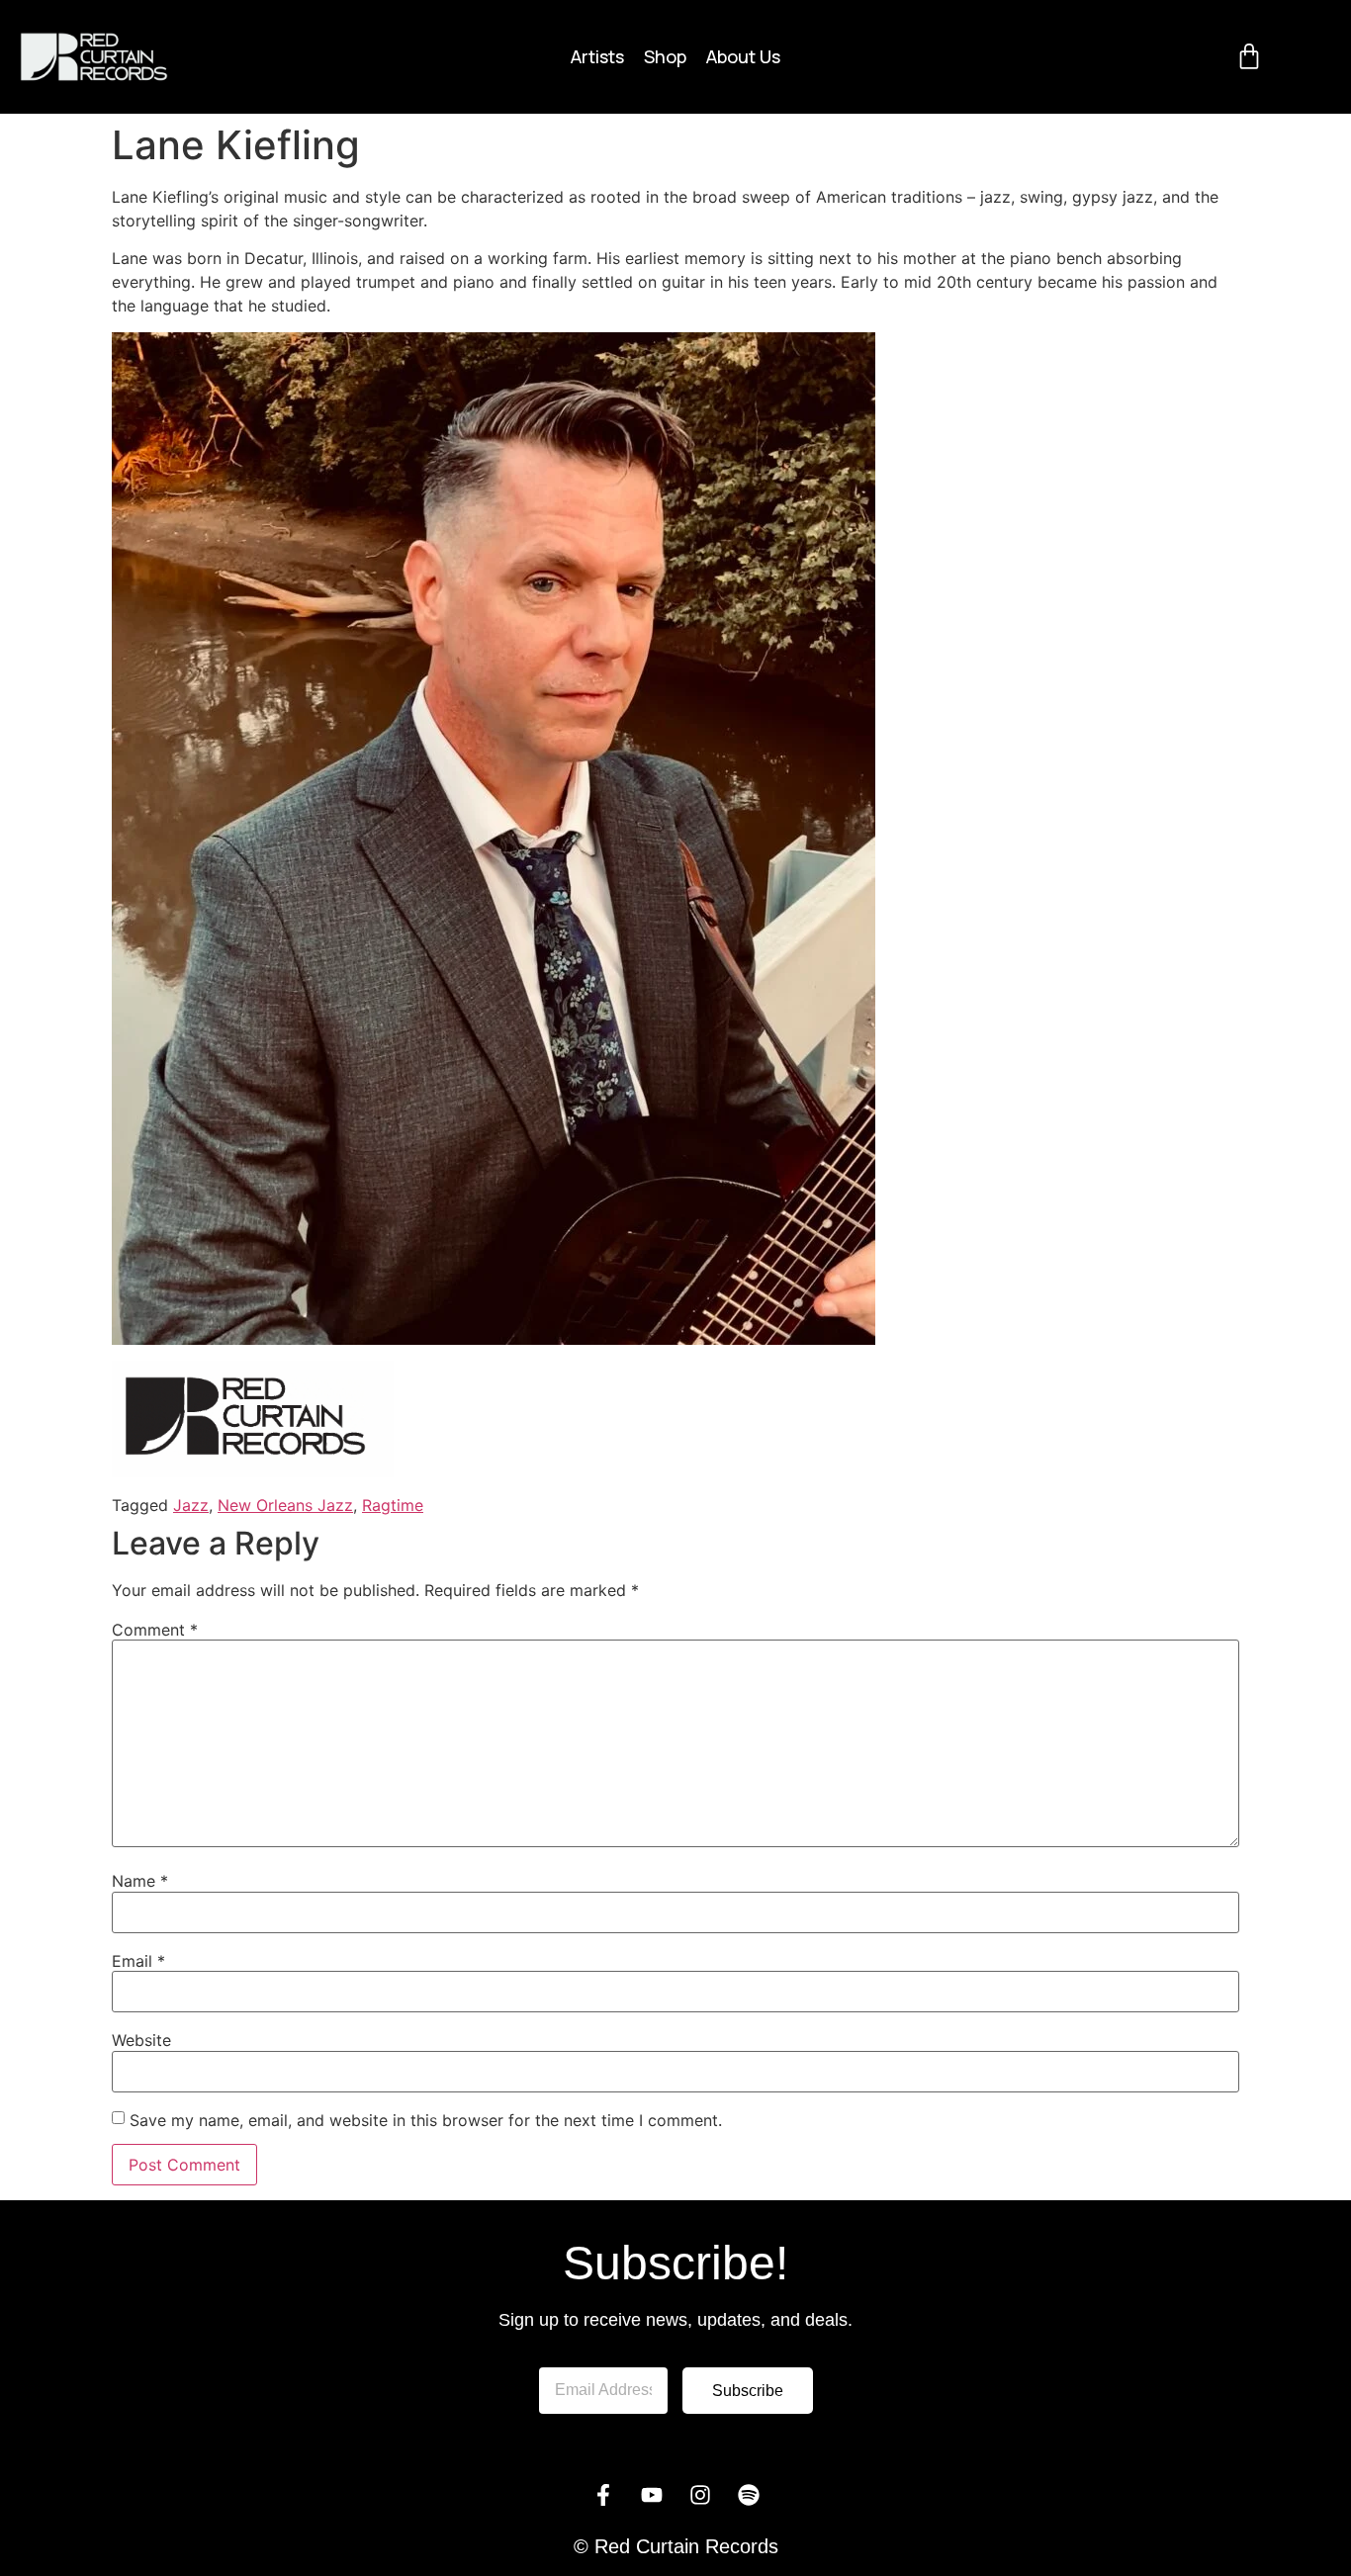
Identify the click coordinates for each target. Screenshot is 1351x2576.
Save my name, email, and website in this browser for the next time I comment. (426, 2120)
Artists (597, 56)
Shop (665, 56)
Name (140, 1881)
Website (141, 2040)
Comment (155, 1630)
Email (138, 1961)
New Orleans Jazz (285, 1505)
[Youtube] (652, 2495)
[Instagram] (700, 2495)
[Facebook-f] (603, 2495)
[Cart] (1249, 56)
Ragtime (393, 1505)
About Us (743, 56)
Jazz (191, 1505)
